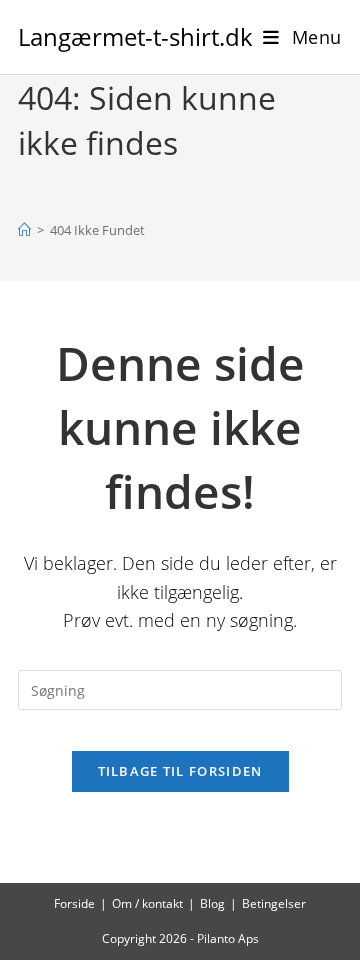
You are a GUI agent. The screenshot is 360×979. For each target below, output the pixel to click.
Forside (74, 903)
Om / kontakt (147, 903)
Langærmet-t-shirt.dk (135, 36)
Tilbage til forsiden (180, 771)
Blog (212, 903)
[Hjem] (24, 230)
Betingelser (274, 903)
